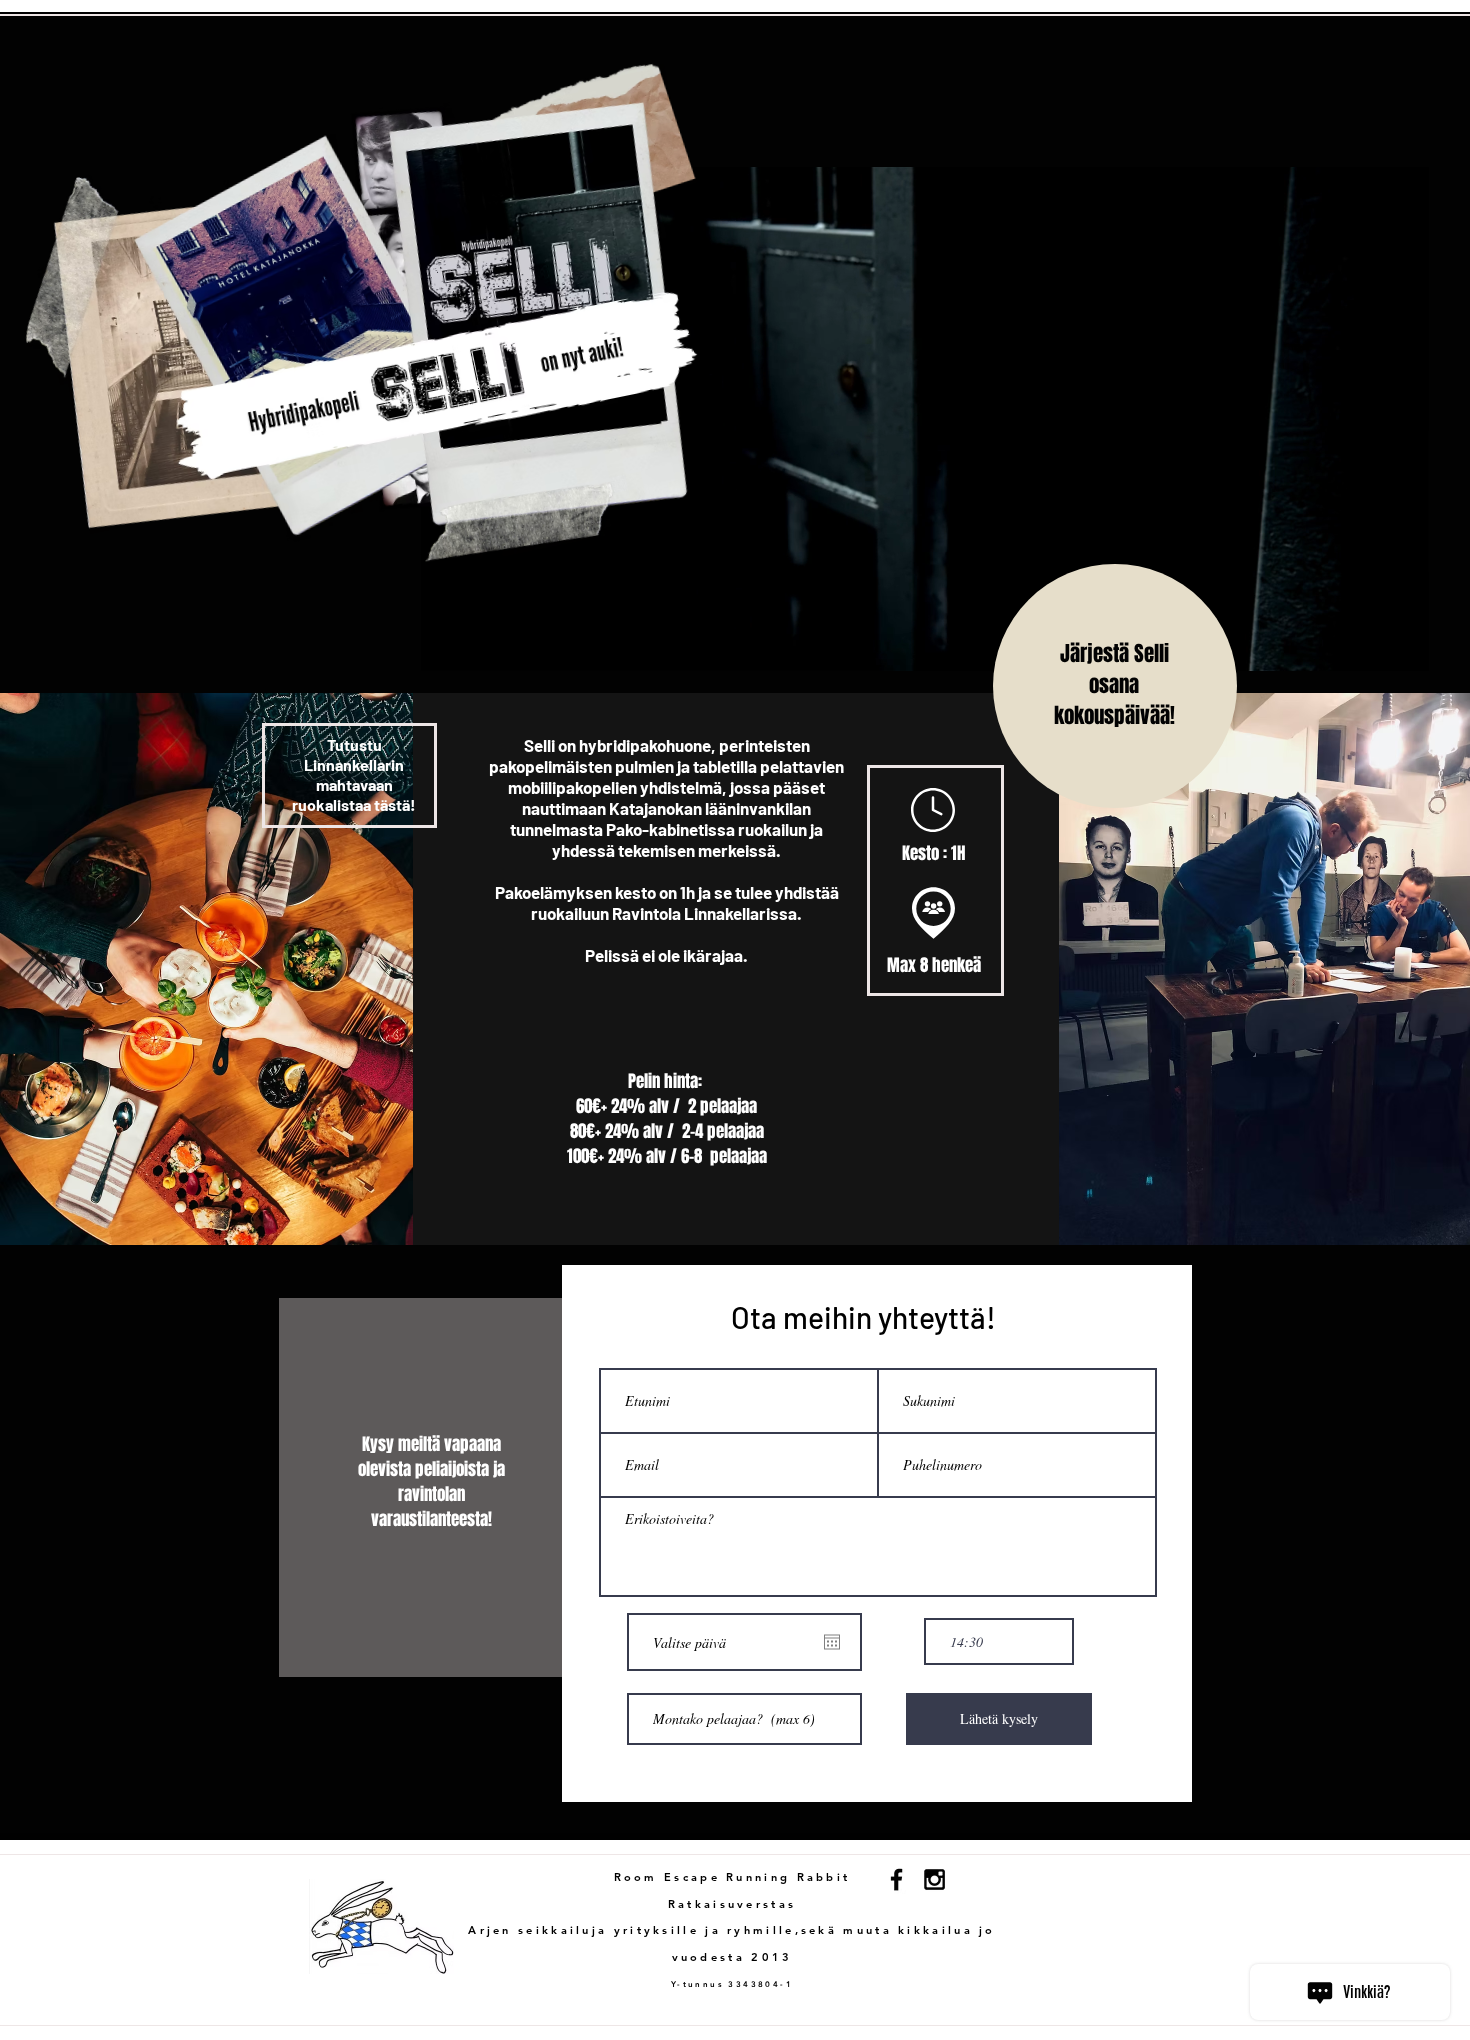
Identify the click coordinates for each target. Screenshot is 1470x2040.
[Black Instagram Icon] (934, 1879)
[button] (1403, 649)
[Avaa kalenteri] (832, 1642)
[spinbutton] (999, 1641)
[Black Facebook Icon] (896, 1879)
